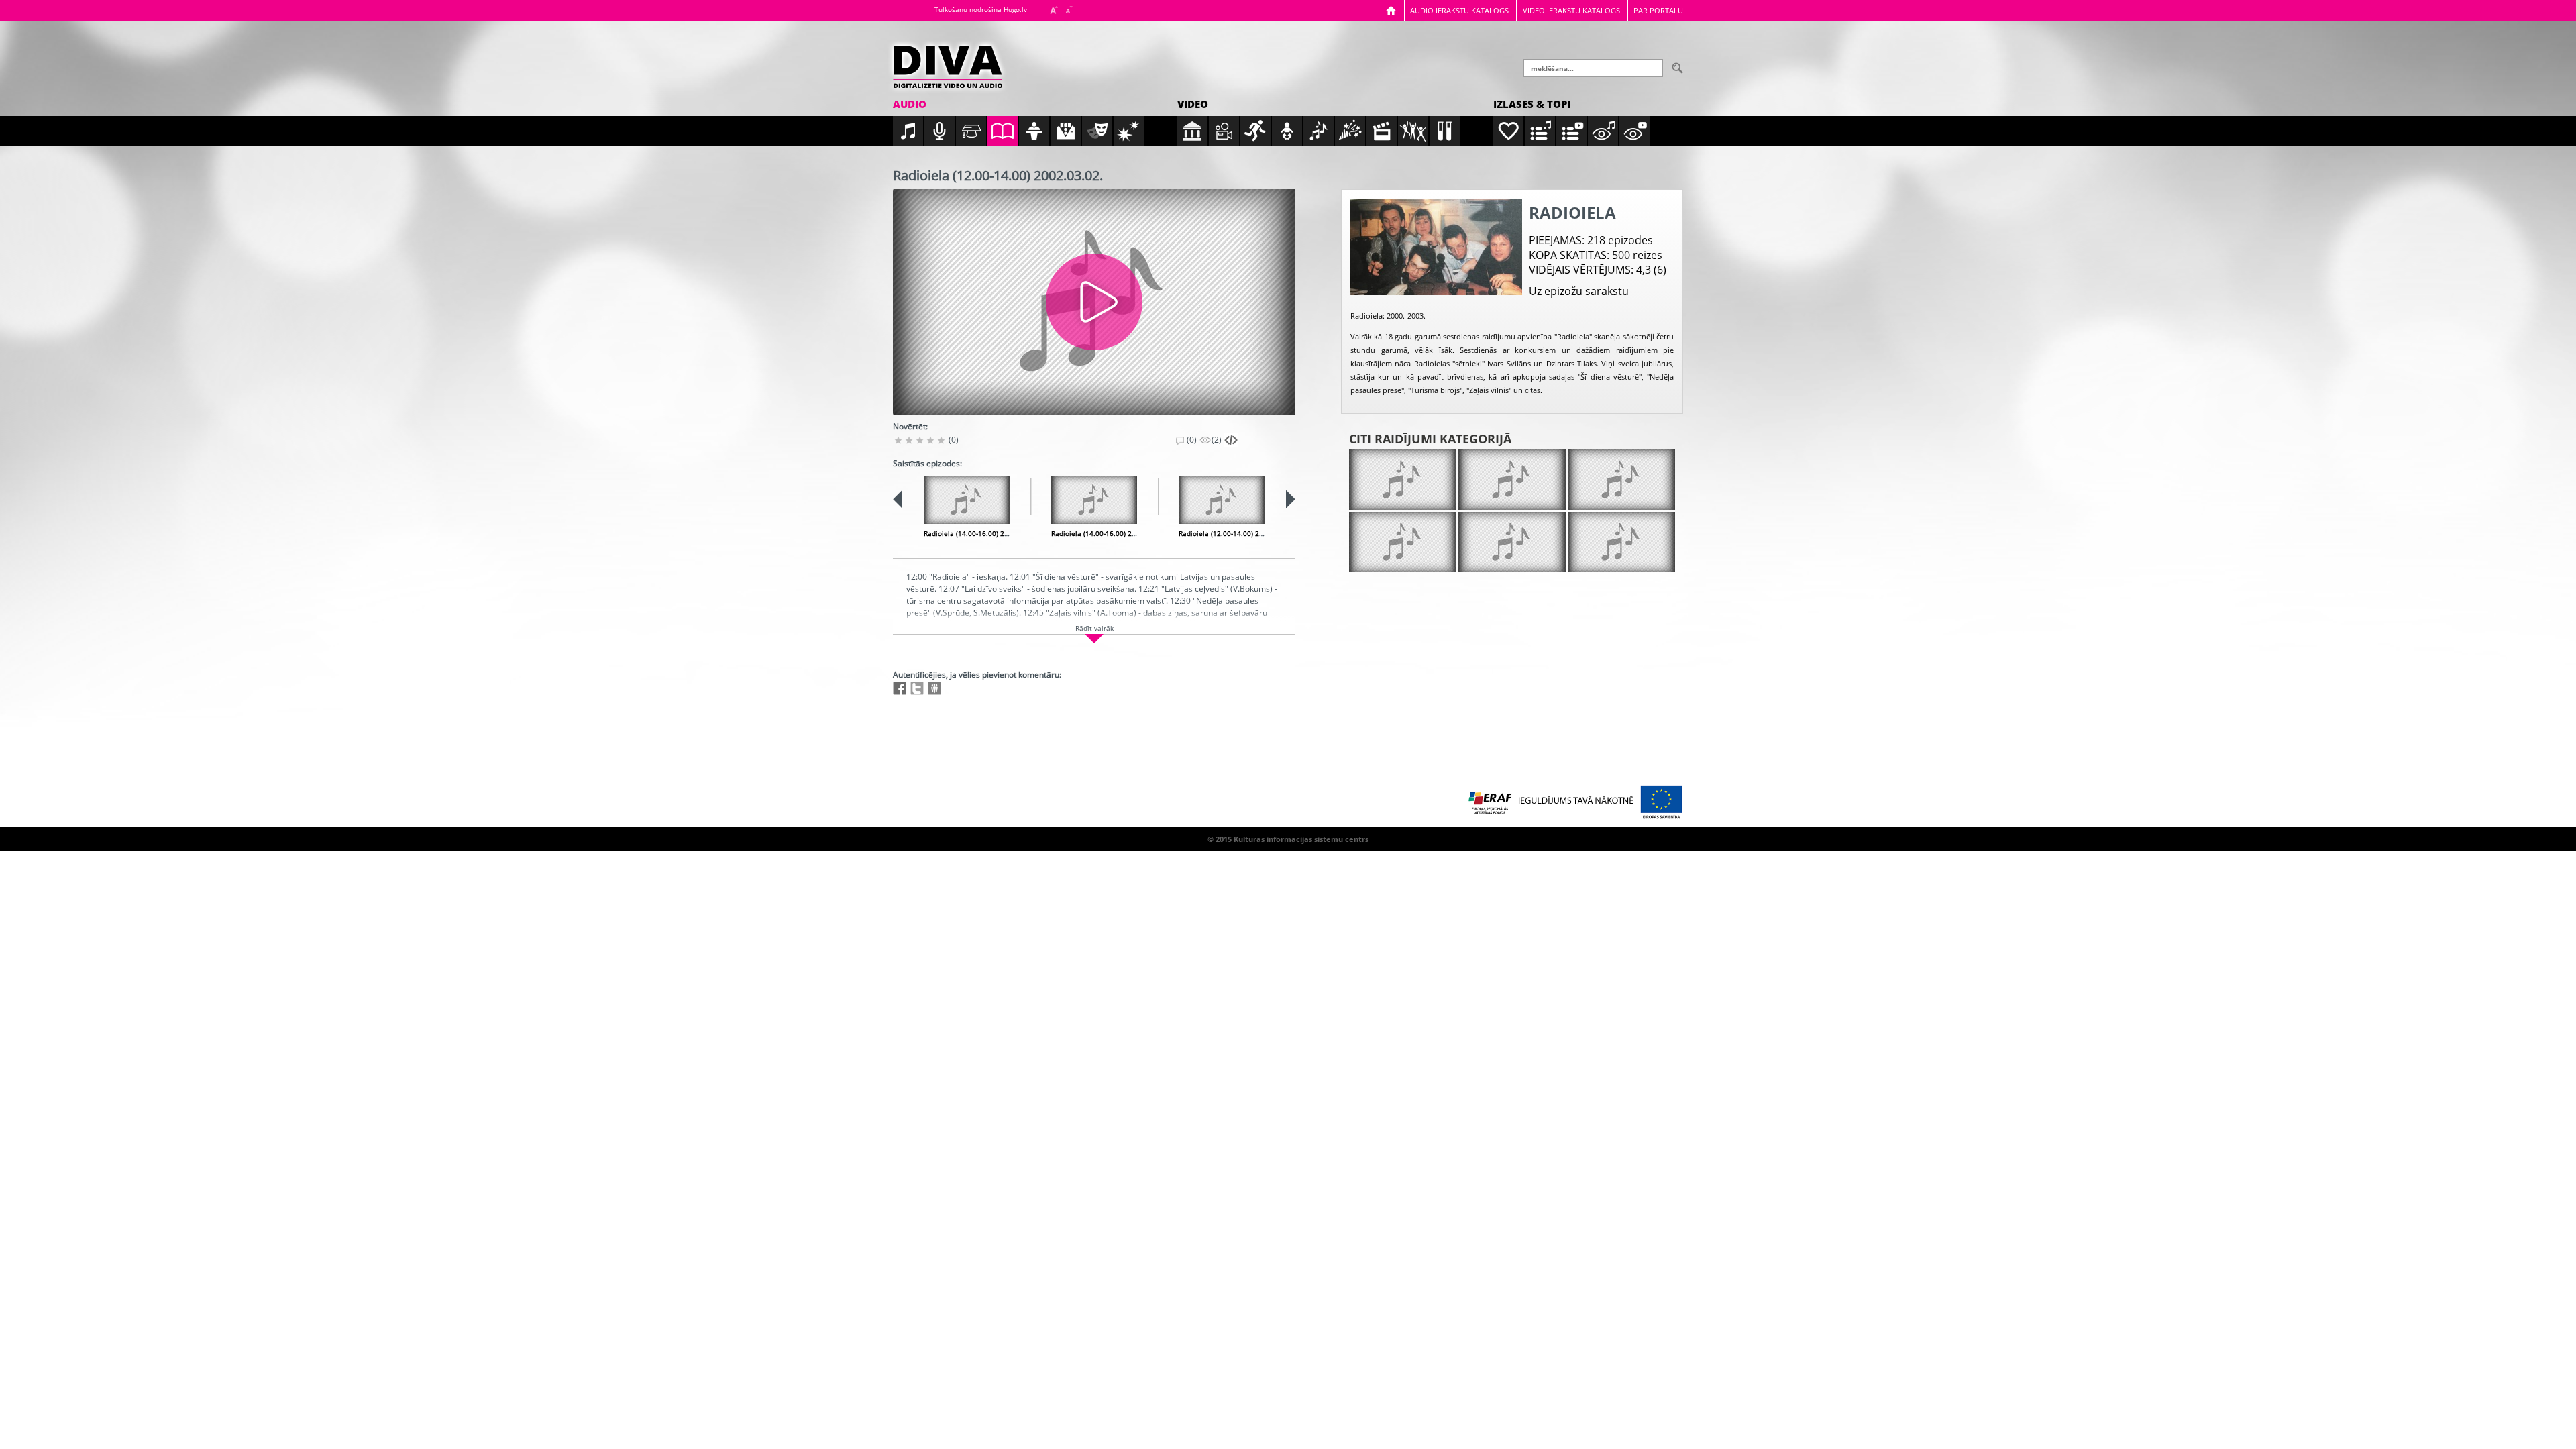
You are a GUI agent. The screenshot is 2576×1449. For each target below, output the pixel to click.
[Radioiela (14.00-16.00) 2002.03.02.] (1094, 500)
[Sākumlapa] (1391, 10)
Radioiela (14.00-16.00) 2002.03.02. (1109, 533)
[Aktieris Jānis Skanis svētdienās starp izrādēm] (1621, 480)
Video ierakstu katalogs (1571, 10)
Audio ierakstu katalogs (1459, 10)
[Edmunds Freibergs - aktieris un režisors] (1621, 542)
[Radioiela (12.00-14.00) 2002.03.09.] (1222, 500)
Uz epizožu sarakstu (1579, 291)
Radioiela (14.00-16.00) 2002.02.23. (981, 533)
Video (1193, 104)
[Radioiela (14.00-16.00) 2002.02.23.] (967, 500)
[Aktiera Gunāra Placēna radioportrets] (1512, 480)
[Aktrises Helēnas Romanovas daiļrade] (1403, 542)
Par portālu (1658, 10)
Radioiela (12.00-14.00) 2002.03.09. (1236, 533)
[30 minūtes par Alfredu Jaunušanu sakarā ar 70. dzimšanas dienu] (1403, 480)
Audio (910, 104)
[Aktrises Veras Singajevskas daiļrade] (1512, 542)
